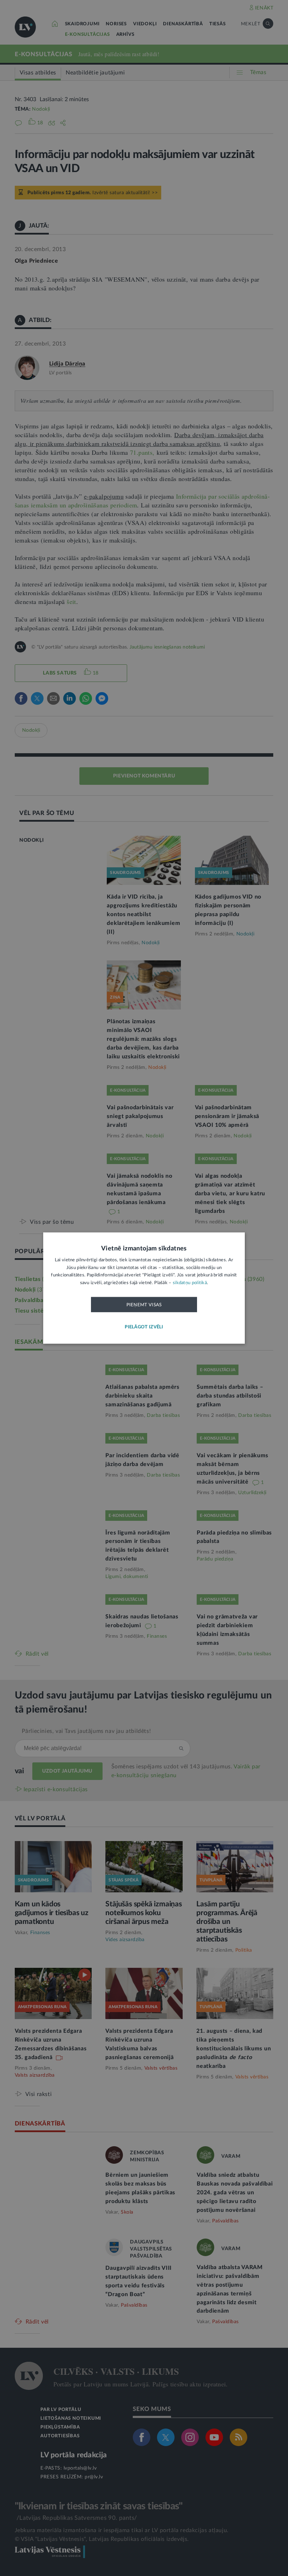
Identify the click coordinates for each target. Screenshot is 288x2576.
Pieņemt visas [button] (144, 1305)
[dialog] (144, 1288)
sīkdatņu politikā (190, 1283)
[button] (144, 1327)
